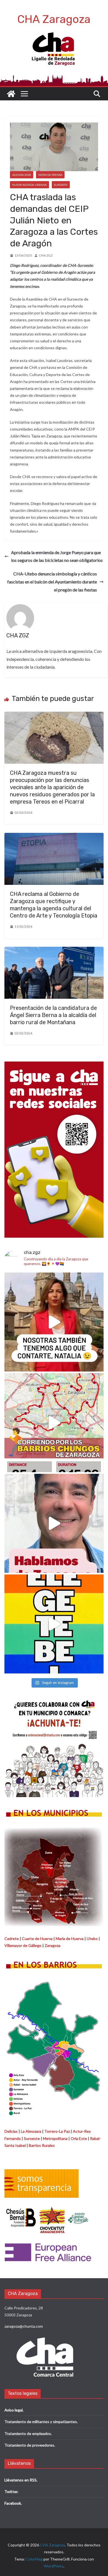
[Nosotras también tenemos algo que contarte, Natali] (54, 1322)
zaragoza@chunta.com (24, 2326)
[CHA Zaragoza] (11, 94)
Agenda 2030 (22, 175)
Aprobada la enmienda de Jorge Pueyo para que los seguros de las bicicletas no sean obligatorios (57, 556)
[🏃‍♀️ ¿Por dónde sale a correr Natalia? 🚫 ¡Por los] (54, 1423)
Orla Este (79, 2138)
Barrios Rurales (42, 2145)
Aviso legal (14, 2410)
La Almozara (31, 2131)
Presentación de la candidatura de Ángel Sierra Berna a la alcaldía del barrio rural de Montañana (53, 1015)
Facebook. (13, 2503)
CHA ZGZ (46, 255)
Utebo (92, 1938)
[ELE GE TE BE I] (54, 1624)
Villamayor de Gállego (23, 1945)
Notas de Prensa (50, 175)
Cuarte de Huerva (37, 1938)
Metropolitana (55, 2138)
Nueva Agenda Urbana (29, 185)
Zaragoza (52, 1945)
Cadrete (12, 1938)
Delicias (11, 2131)
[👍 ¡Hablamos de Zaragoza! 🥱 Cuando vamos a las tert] (54, 1523)
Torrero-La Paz (57, 2131)
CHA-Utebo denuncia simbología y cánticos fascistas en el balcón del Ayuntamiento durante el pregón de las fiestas (52, 582)
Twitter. (11, 2492)
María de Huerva (70, 1938)
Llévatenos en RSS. (21, 2480)
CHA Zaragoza (54, 19)
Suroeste (61, 185)
